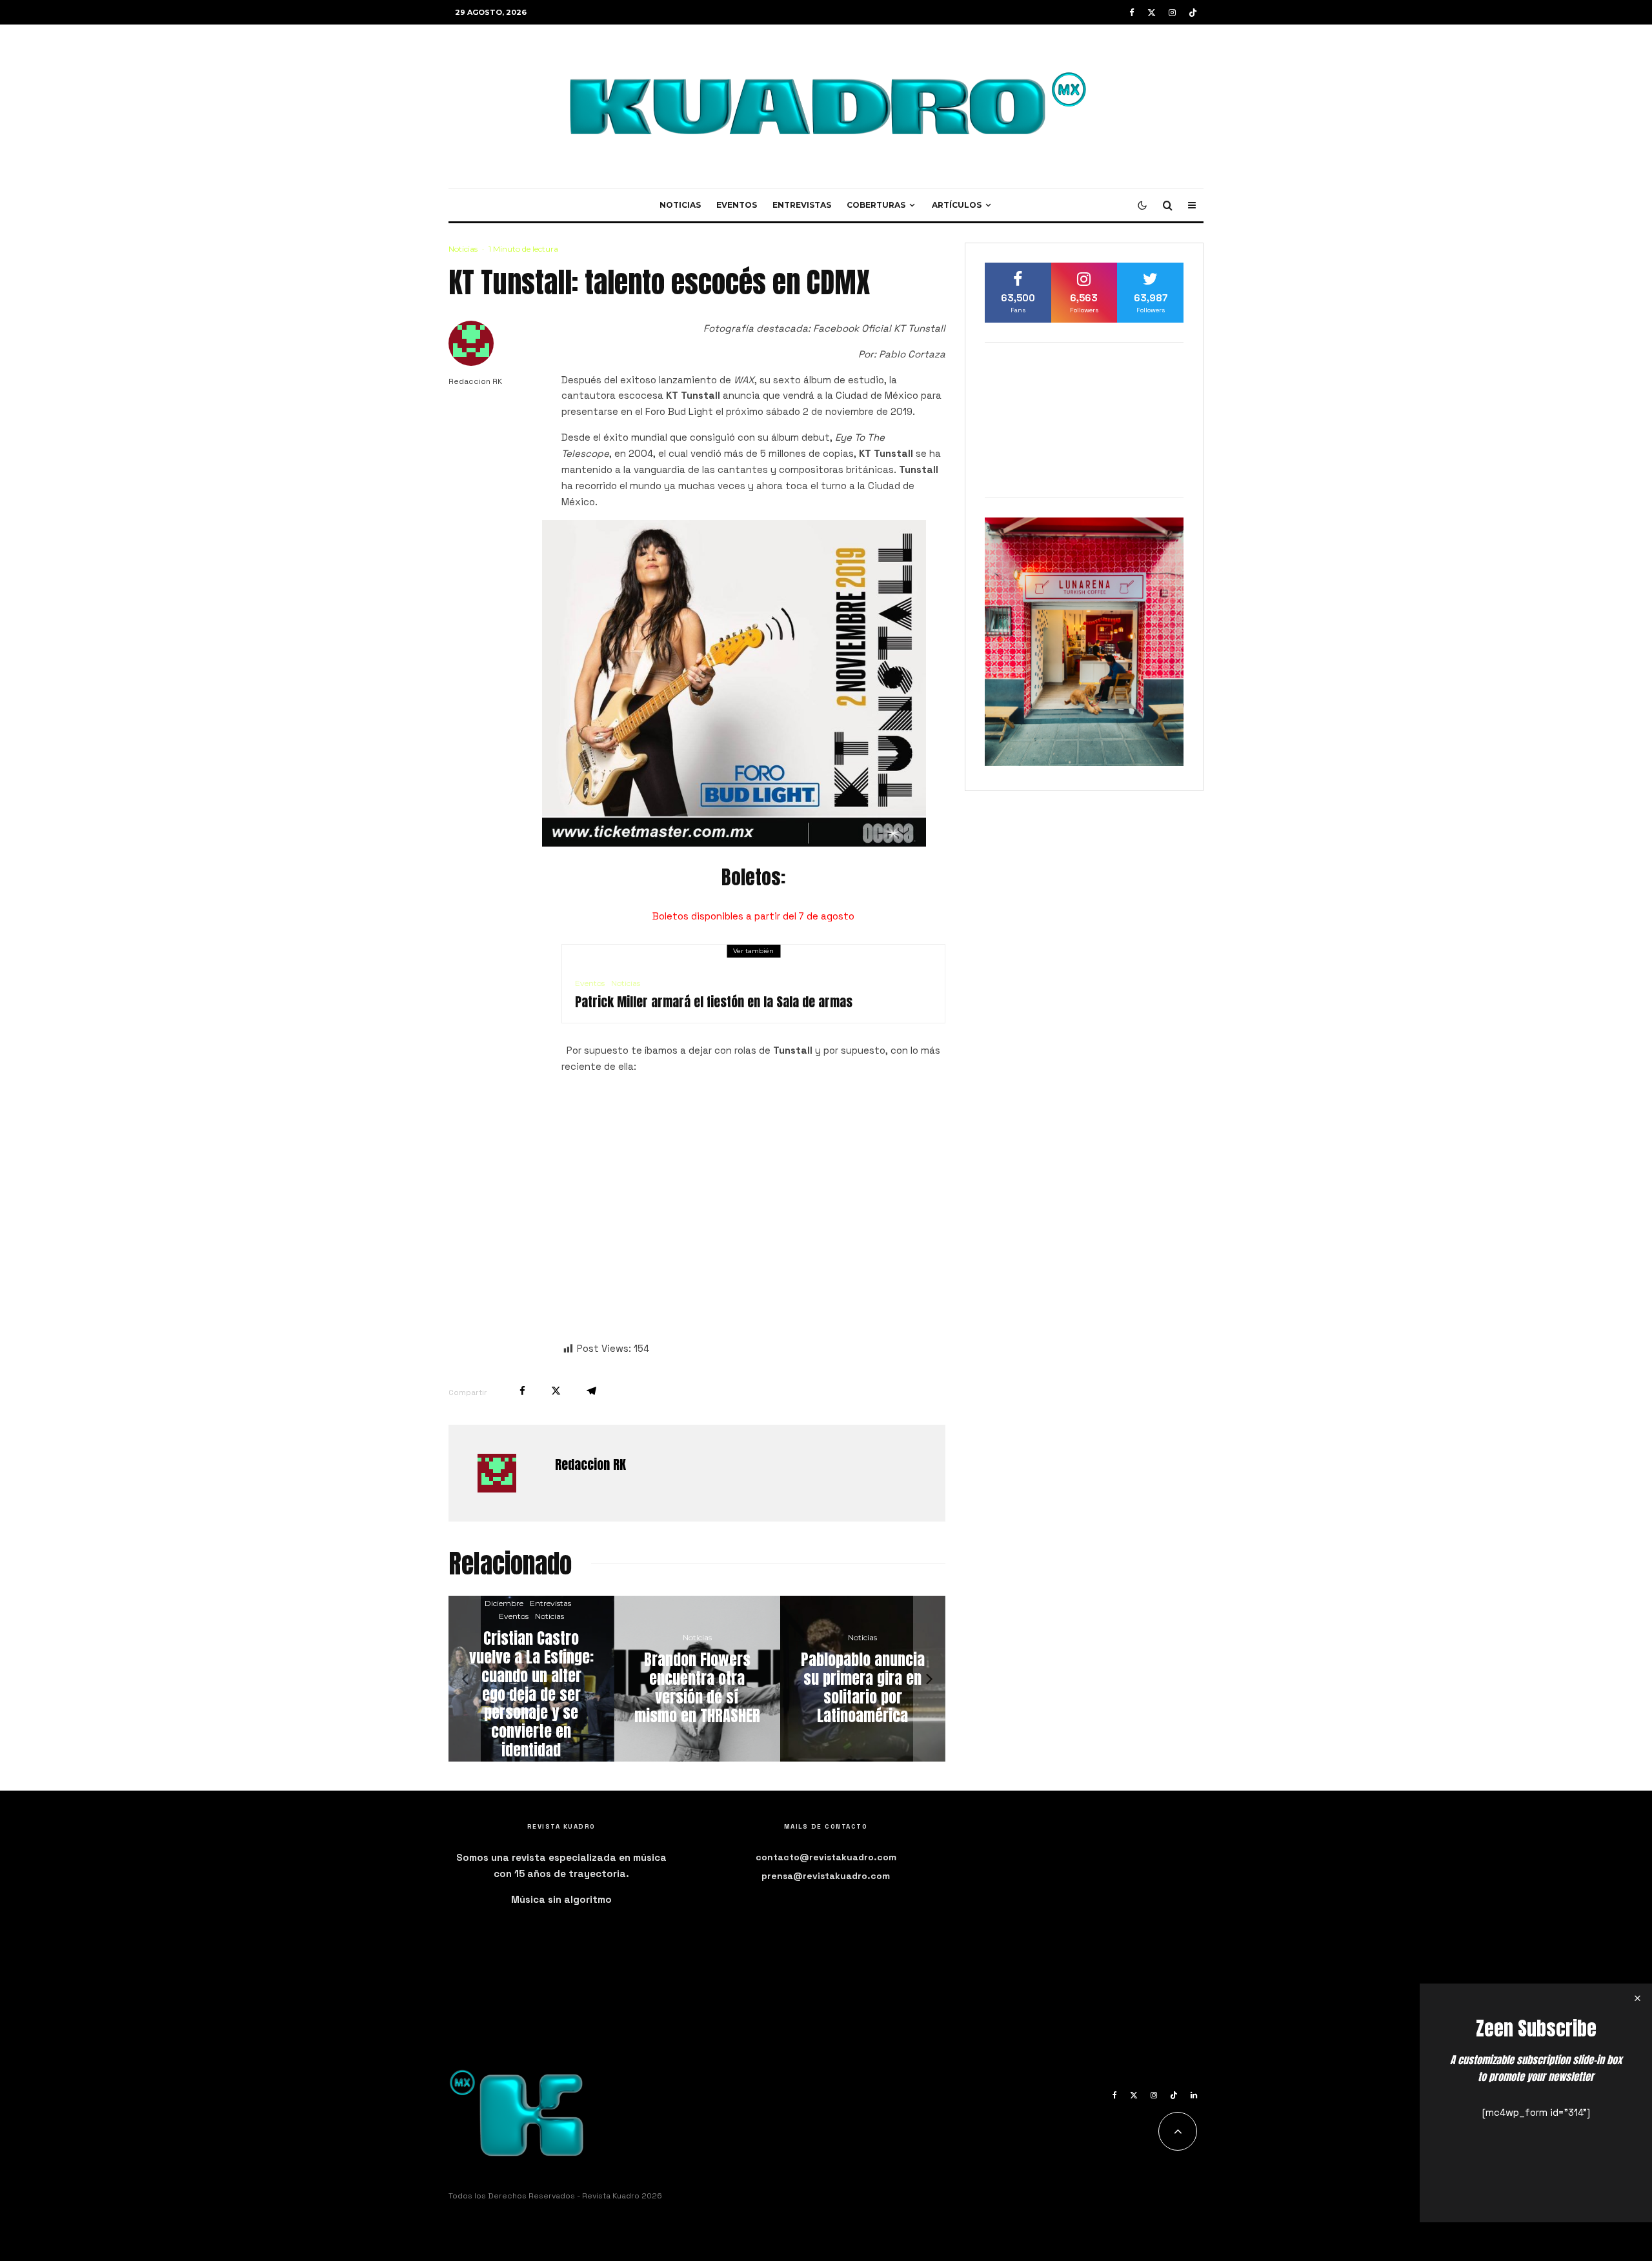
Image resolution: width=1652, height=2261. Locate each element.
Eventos (737, 205)
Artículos (957, 205)
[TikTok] (1193, 13)
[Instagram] (1172, 13)
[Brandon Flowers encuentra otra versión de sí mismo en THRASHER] (495, 1679)
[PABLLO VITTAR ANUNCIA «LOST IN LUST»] (826, 1679)
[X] (1152, 13)
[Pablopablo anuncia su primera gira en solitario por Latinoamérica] (660, 1679)
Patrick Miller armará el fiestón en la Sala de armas (714, 1002)
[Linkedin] (1194, 2095)
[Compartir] (522, 1391)
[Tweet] (556, 1391)
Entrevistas (802, 205)
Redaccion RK (475, 381)
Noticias (680, 205)
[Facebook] (1132, 13)
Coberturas (876, 205)
